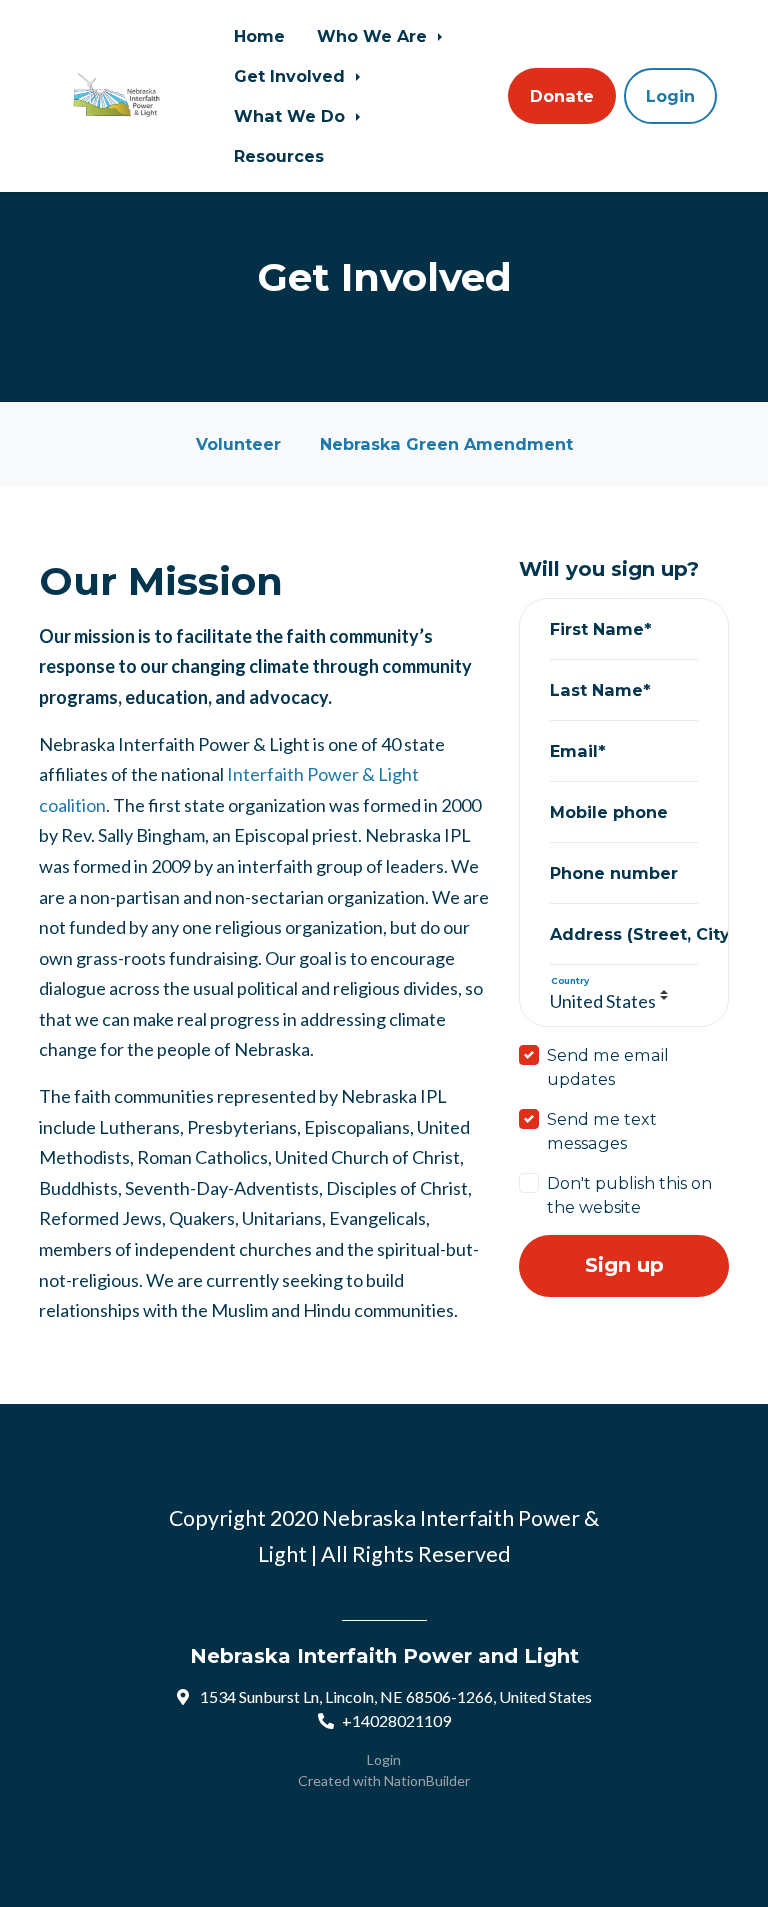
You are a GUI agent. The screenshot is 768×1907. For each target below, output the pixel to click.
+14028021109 (396, 1720)
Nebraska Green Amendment (446, 444)
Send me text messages (602, 1131)
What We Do (292, 116)
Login (670, 96)
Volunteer (238, 444)
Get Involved (292, 76)
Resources (279, 156)
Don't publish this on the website (629, 1195)
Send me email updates (608, 1067)
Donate (562, 96)
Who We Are (374, 36)
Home (259, 36)
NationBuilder (427, 1780)
